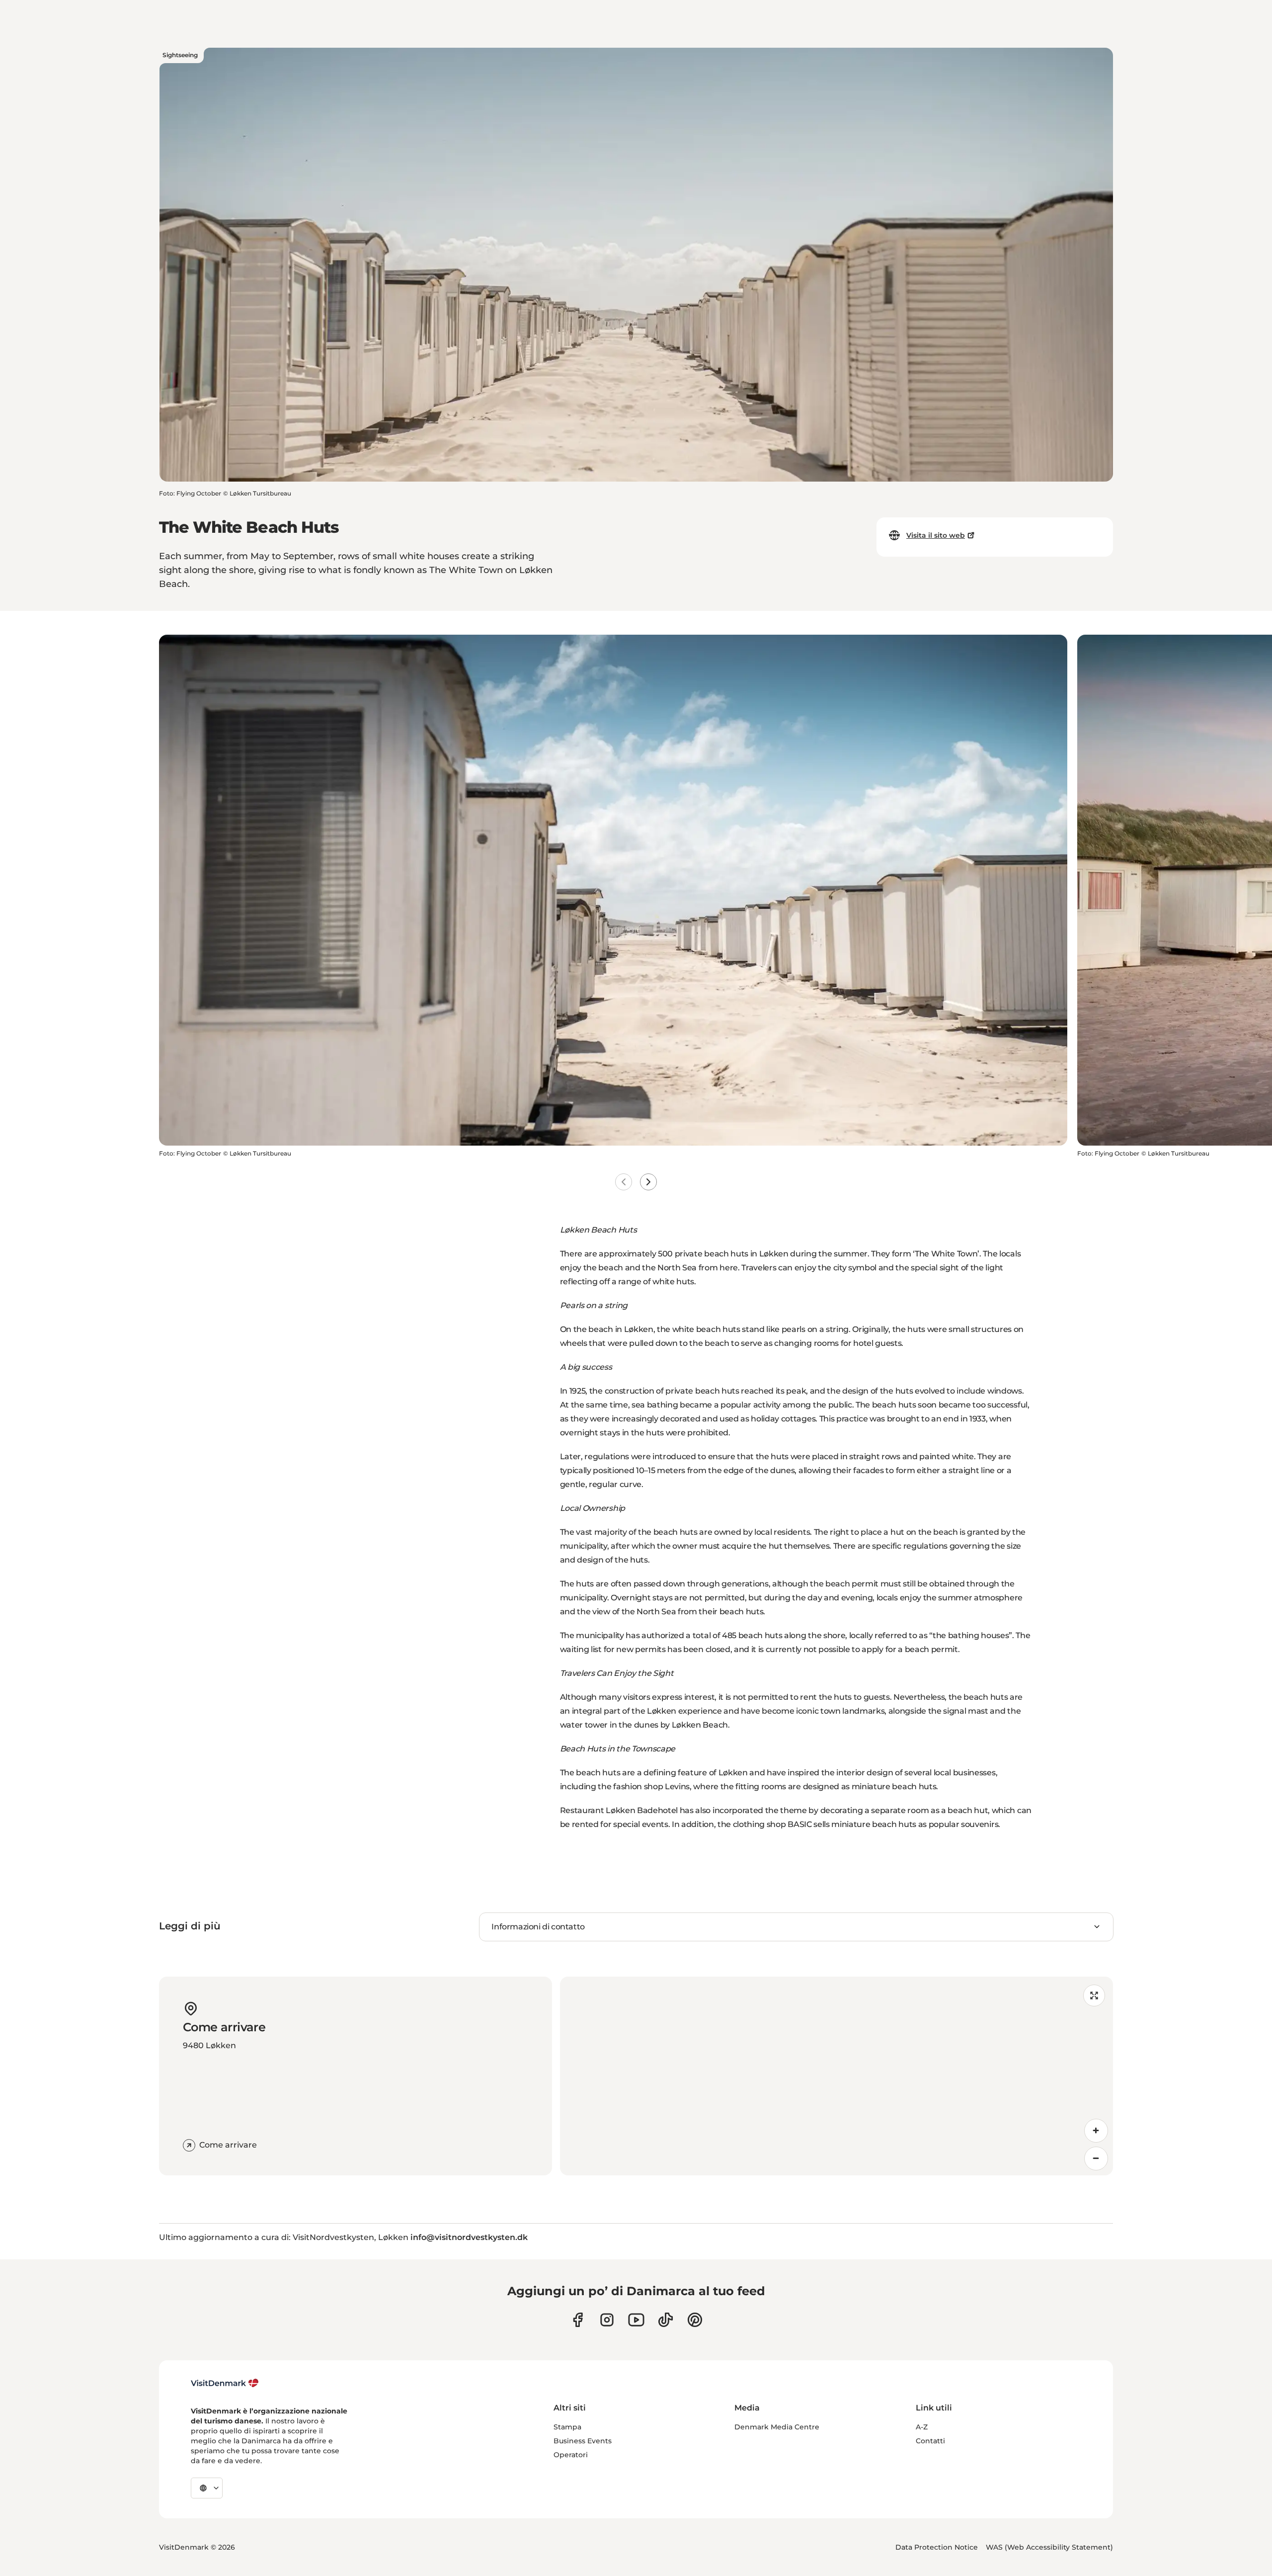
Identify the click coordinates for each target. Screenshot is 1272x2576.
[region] (836, 2076)
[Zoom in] (1096, 2131)
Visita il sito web (936, 535)
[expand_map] (1094, 1995)
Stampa (567, 2427)
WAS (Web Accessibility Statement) (1049, 2547)
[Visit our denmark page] (578, 2320)
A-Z (922, 2427)
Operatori (571, 2455)
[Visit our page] (607, 2320)
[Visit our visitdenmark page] (636, 2320)
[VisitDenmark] (225, 2383)
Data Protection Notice (937, 2547)
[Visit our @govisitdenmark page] (666, 2320)
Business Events (583, 2441)
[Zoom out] (1096, 2159)
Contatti (930, 2441)
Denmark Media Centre (777, 2427)
